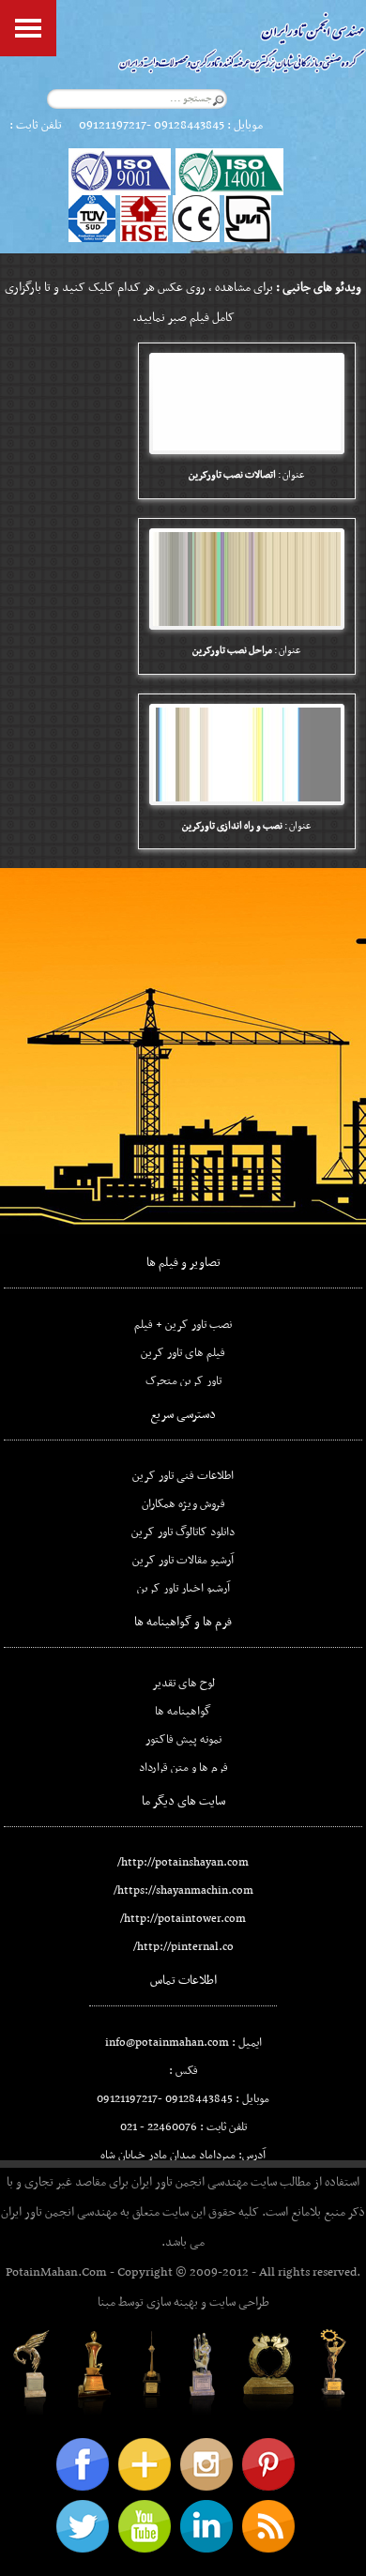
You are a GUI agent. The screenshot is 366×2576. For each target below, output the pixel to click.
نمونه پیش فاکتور (183, 1740)
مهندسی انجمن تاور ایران (190, 2182)
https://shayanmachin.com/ (183, 1891)
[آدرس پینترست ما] (268, 2464)
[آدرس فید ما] (268, 2526)
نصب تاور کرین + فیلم (183, 1325)
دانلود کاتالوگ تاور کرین (183, 1532)
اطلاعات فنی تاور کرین (183, 1476)
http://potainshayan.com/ (183, 1863)
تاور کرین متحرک (183, 1381)
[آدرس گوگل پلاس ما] (145, 2464)
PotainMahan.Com (56, 2272)
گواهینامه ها (183, 1712)
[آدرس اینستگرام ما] (206, 2464)
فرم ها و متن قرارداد (183, 1768)
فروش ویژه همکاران (183, 1504)
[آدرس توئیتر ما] (83, 2526)
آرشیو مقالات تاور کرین (183, 1561)
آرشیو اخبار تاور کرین (183, 1589)
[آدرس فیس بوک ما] (83, 2464)
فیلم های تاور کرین (183, 1353)
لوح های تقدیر (183, 1684)
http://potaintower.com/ (183, 1919)
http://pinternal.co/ (183, 1947)
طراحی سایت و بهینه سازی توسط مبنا (183, 2302)
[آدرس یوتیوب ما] (145, 2526)
